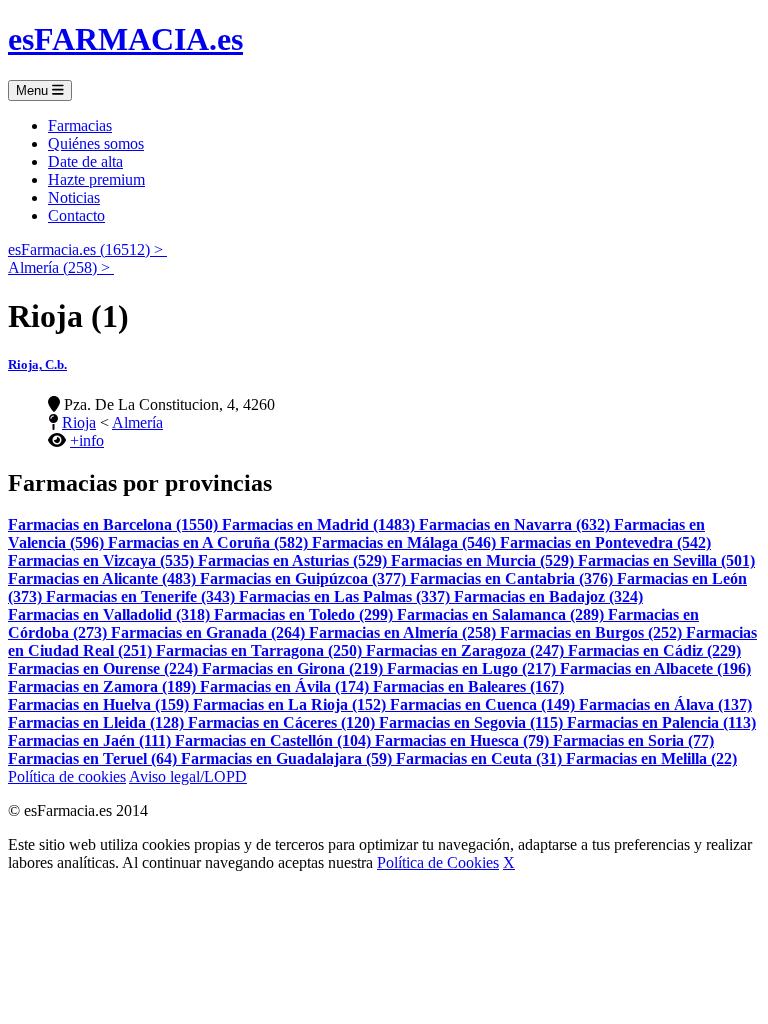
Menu (34, 90)
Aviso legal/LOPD (188, 776)
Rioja (79, 422)
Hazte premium (96, 179)
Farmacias (80, 125)
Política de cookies (67, 776)
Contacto (76, 215)
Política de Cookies (438, 862)
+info (87, 440)
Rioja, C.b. (37, 364)
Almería (137, 422)
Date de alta (85, 161)
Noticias (74, 197)
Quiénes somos (96, 143)
